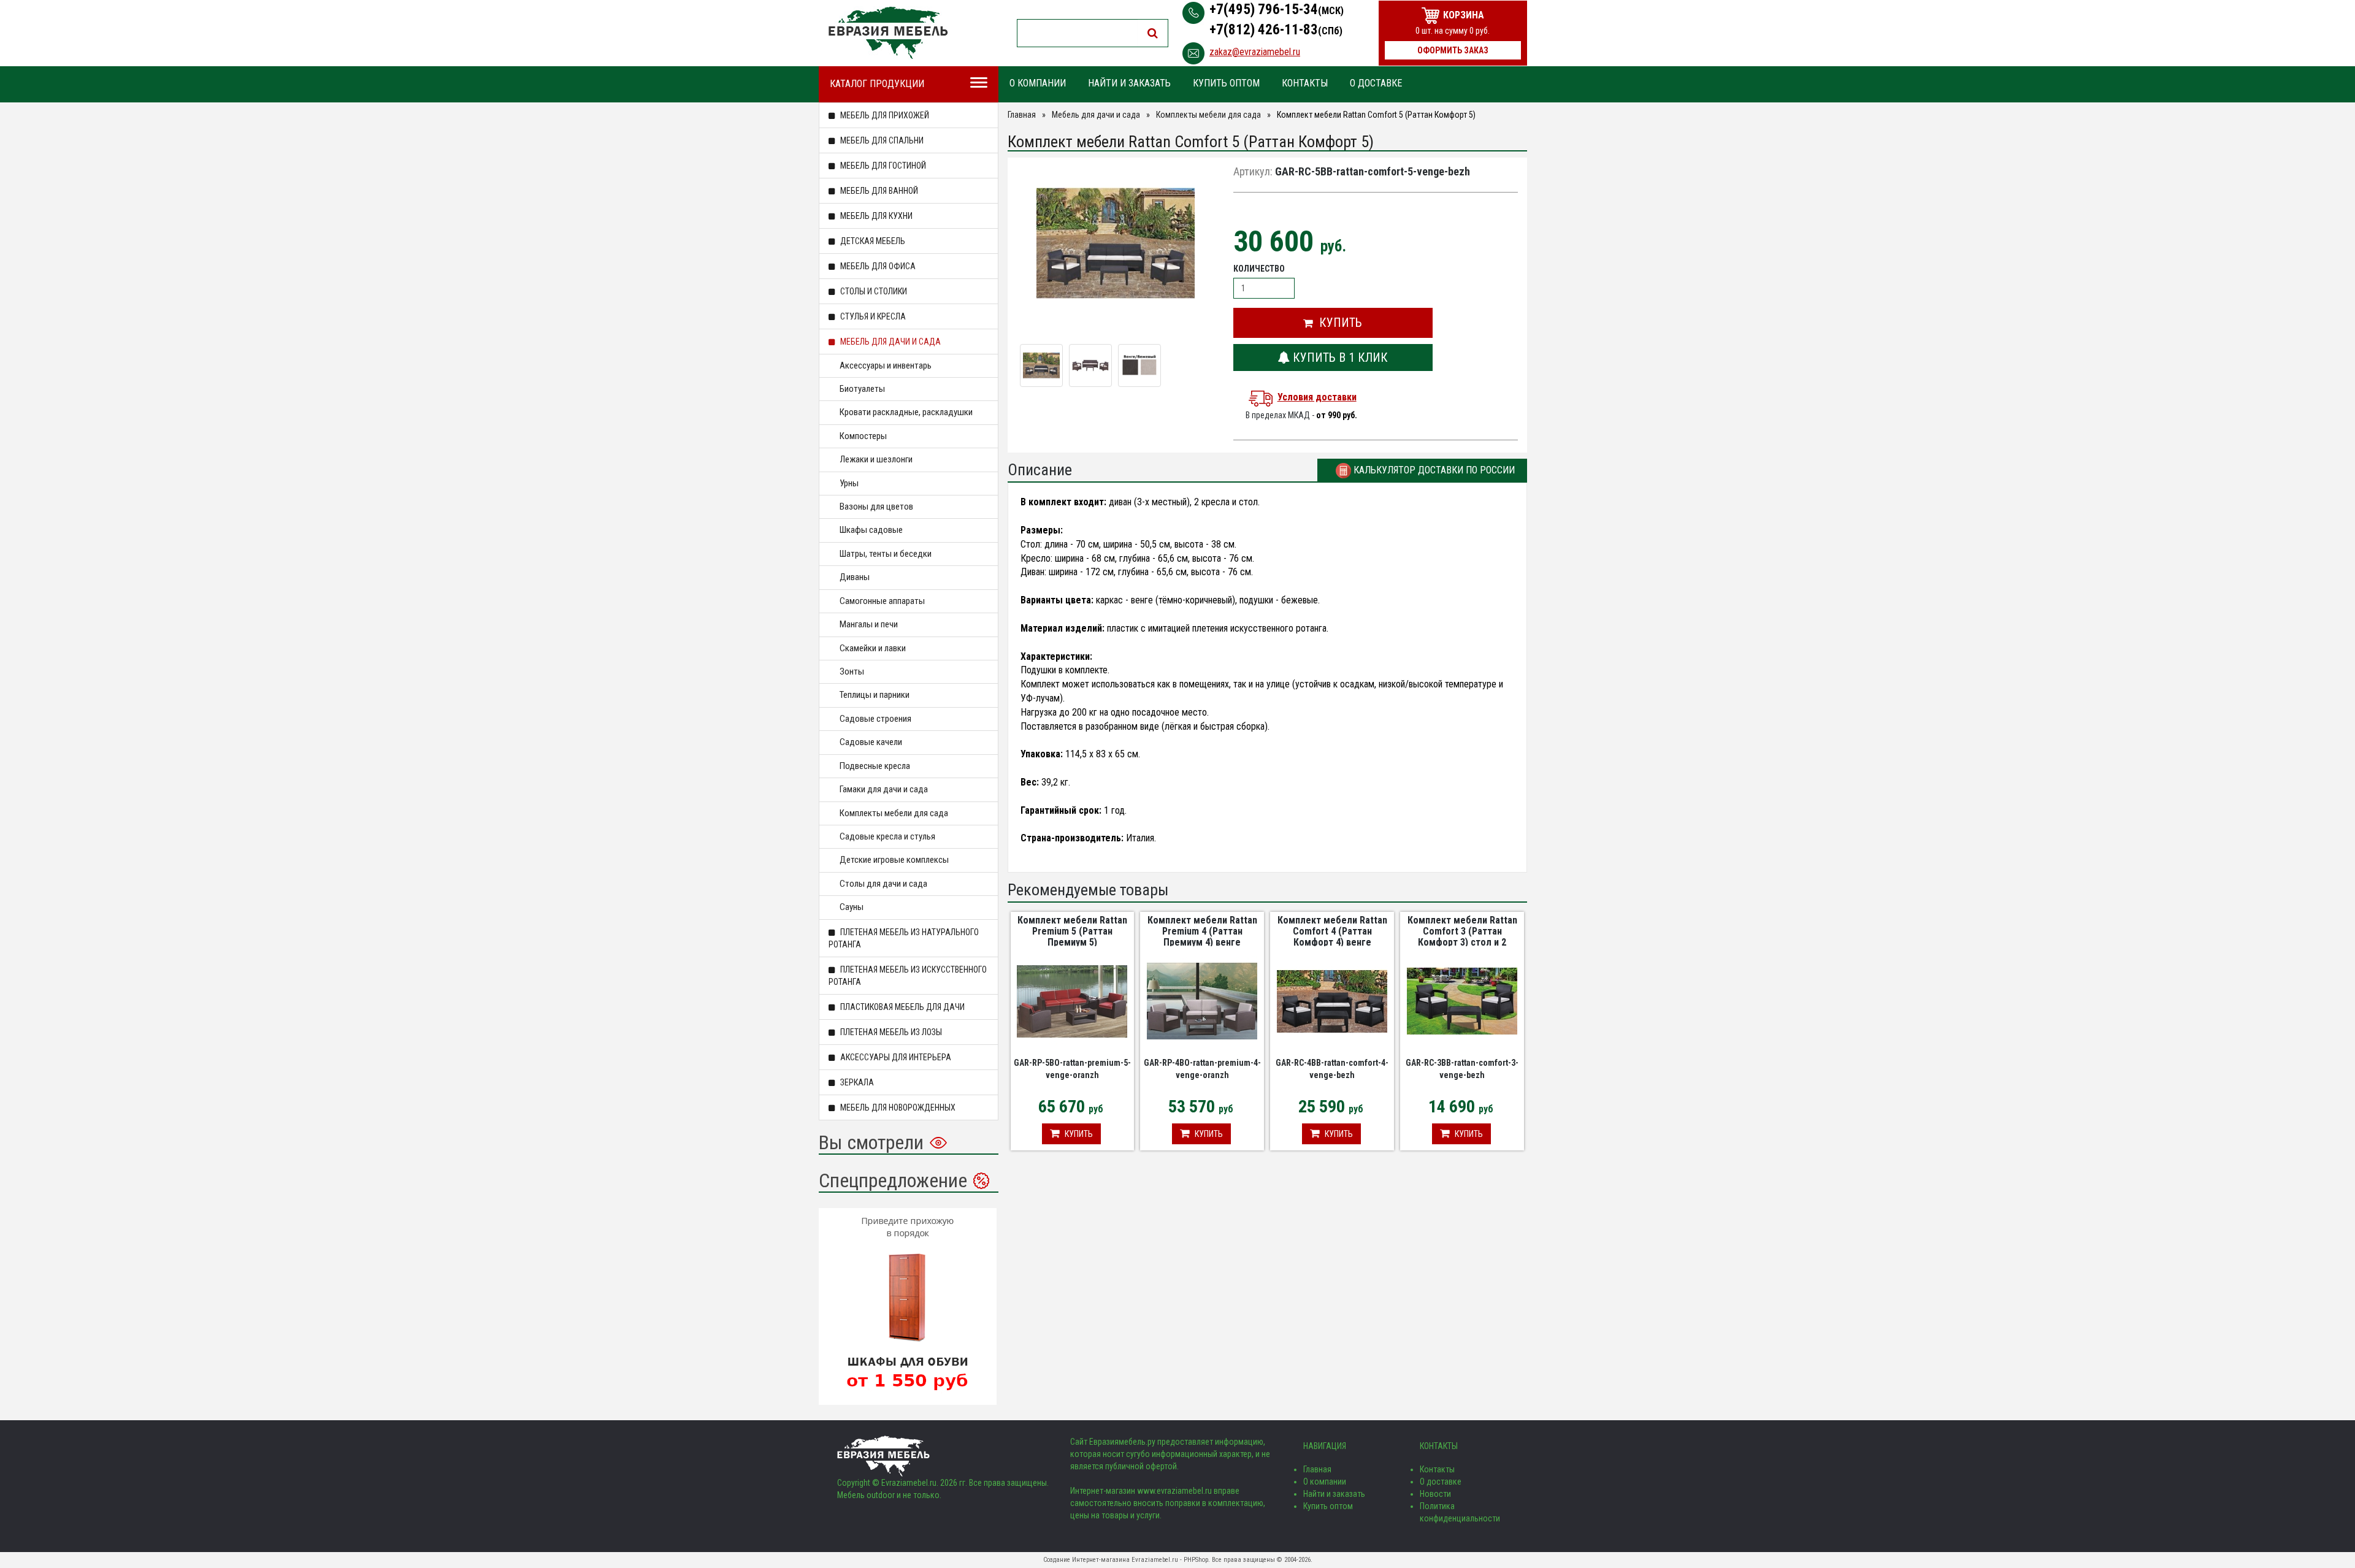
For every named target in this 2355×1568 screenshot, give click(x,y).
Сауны (852, 907)
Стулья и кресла (872, 316)
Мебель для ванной (878, 191)
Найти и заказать (1129, 83)
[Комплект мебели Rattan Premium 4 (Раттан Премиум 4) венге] (1202, 1001)
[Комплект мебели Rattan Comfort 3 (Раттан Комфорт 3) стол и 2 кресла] (1462, 1001)
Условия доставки (1317, 397)
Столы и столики (873, 291)
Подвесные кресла (875, 766)
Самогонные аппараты (882, 601)
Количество (1259, 269)
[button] (1333, 323)
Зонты (852, 671)
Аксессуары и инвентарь (886, 365)
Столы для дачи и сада (883, 884)
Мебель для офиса (877, 266)
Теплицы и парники (875, 695)
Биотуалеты (862, 389)
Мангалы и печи (869, 624)
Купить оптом (1226, 83)
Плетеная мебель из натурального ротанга (904, 938)
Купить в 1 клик (1339, 358)
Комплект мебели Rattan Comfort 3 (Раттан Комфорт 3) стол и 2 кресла (1462, 936)
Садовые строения (875, 719)
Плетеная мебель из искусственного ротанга (908, 976)
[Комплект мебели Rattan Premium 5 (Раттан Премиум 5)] (1072, 1001)
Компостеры (863, 436)
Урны (849, 483)
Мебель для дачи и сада (890, 342)
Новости (1435, 1494)
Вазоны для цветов (876, 507)
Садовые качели (871, 742)
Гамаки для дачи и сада (884, 789)
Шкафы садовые (871, 530)
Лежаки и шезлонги (876, 459)
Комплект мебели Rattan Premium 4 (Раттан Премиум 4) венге (1202, 931)
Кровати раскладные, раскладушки (906, 412)
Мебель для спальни (881, 140)
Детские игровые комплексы (894, 860)
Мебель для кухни (875, 216)
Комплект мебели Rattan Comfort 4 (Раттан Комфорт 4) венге (1332, 931)
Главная (1022, 115)
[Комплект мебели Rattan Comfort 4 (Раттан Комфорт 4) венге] (1332, 1001)
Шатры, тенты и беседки (886, 554)
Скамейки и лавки (873, 648)
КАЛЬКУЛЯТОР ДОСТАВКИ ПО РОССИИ (1433, 470)
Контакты (1305, 83)
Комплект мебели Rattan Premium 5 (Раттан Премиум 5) (1072, 931)
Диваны (855, 577)
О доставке (1376, 83)
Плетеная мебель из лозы (890, 1032)
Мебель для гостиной (882, 166)
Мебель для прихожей (884, 115)
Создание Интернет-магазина (1086, 1560)
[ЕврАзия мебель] (888, 33)
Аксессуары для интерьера (895, 1057)
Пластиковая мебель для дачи (902, 1007)
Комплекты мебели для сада (894, 813)
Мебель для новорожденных (897, 1107)
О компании (1038, 83)
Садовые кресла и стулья (887, 836)
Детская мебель (872, 241)
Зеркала (856, 1082)
